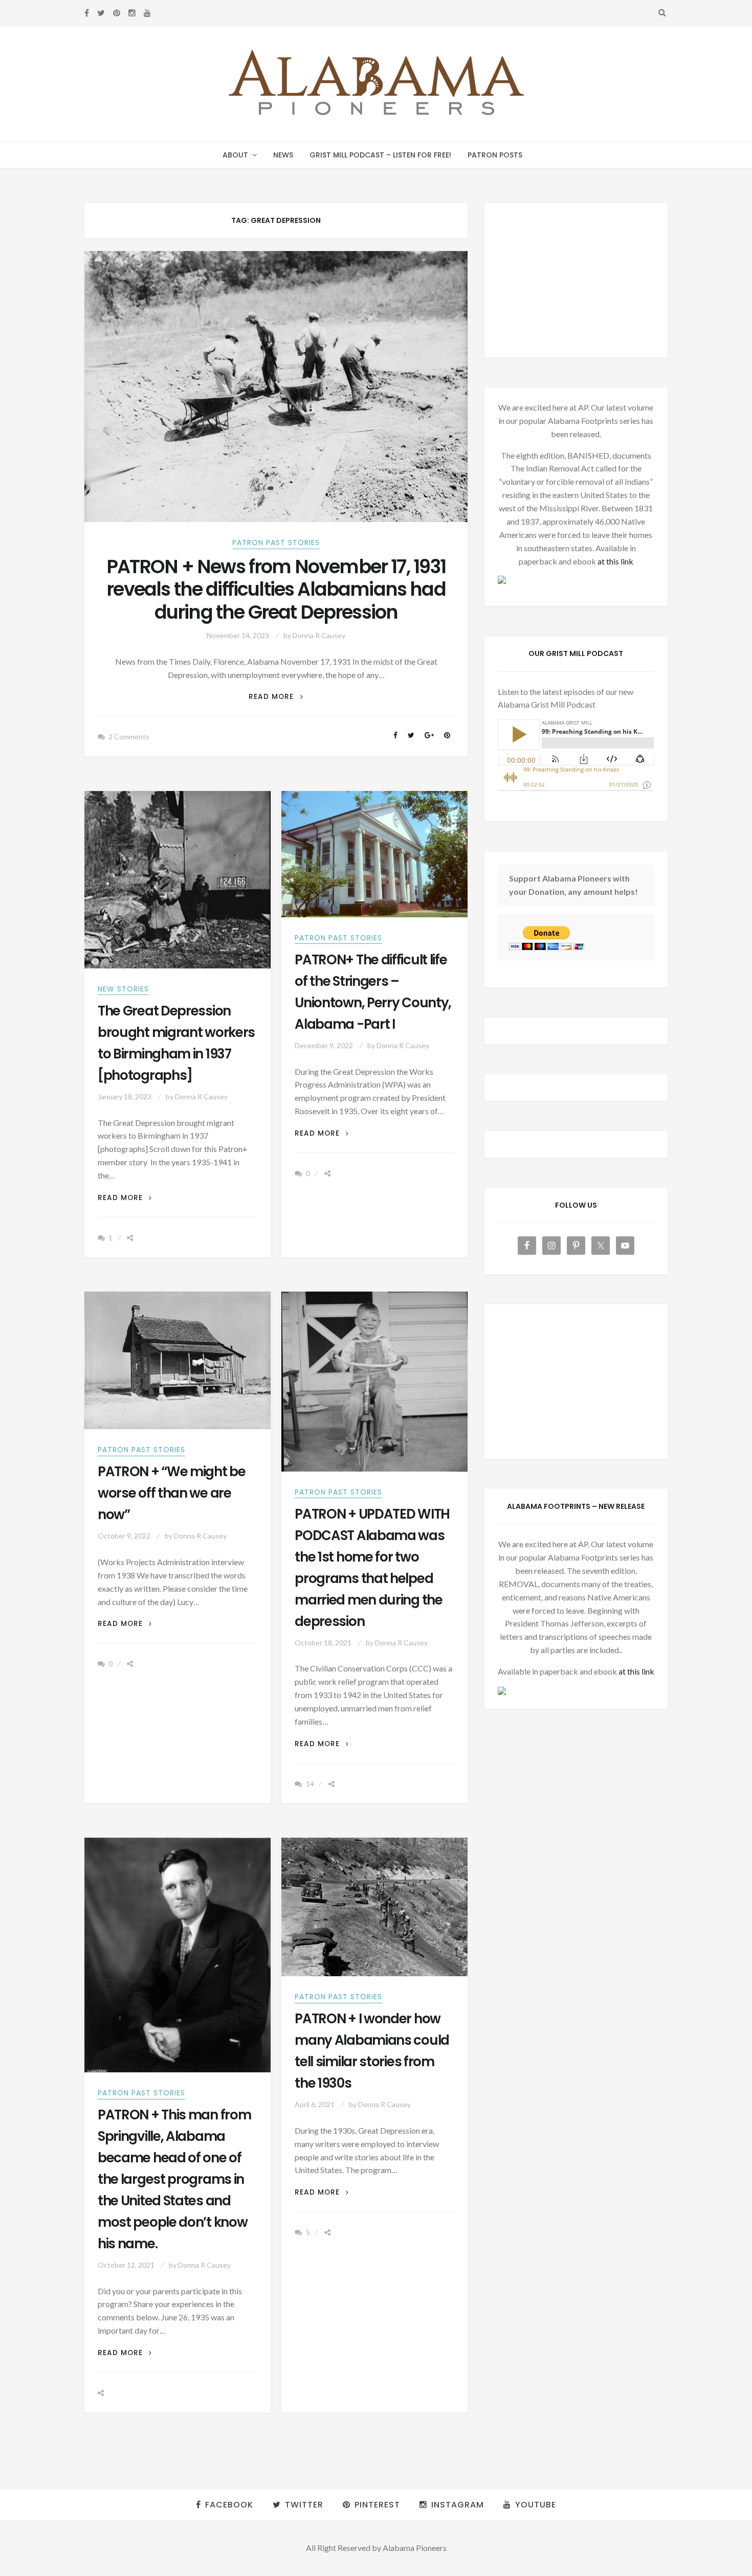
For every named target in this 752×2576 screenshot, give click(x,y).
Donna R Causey (319, 635)
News (283, 155)
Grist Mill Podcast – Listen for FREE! (380, 155)
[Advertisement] (576, 280)
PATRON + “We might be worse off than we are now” (172, 1493)
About (235, 155)
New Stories (123, 989)
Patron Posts (495, 155)
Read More (276, 697)
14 (310, 1784)
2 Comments (129, 737)
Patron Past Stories (276, 543)
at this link (615, 561)
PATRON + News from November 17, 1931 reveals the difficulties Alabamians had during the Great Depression (276, 590)
